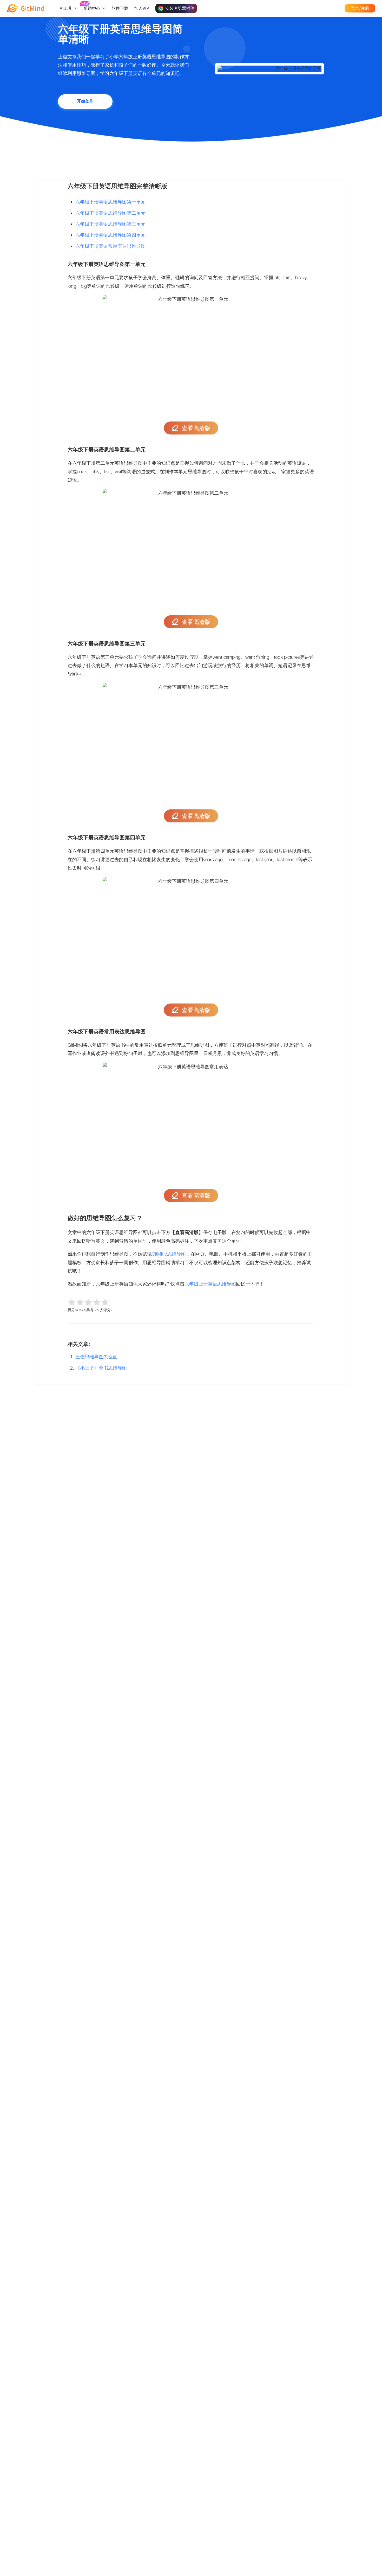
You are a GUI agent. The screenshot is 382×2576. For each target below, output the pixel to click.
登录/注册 (360, 8)
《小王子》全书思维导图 (101, 1368)
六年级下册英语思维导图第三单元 (110, 224)
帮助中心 (92, 8)
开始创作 (85, 101)
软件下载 (120, 8)
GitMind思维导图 (169, 1254)
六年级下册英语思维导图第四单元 (110, 235)
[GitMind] (25, 8)
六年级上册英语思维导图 (210, 1284)
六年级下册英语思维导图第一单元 (110, 202)
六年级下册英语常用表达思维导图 (110, 246)
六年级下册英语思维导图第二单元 (110, 213)
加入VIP (142, 8)
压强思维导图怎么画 (96, 1357)
